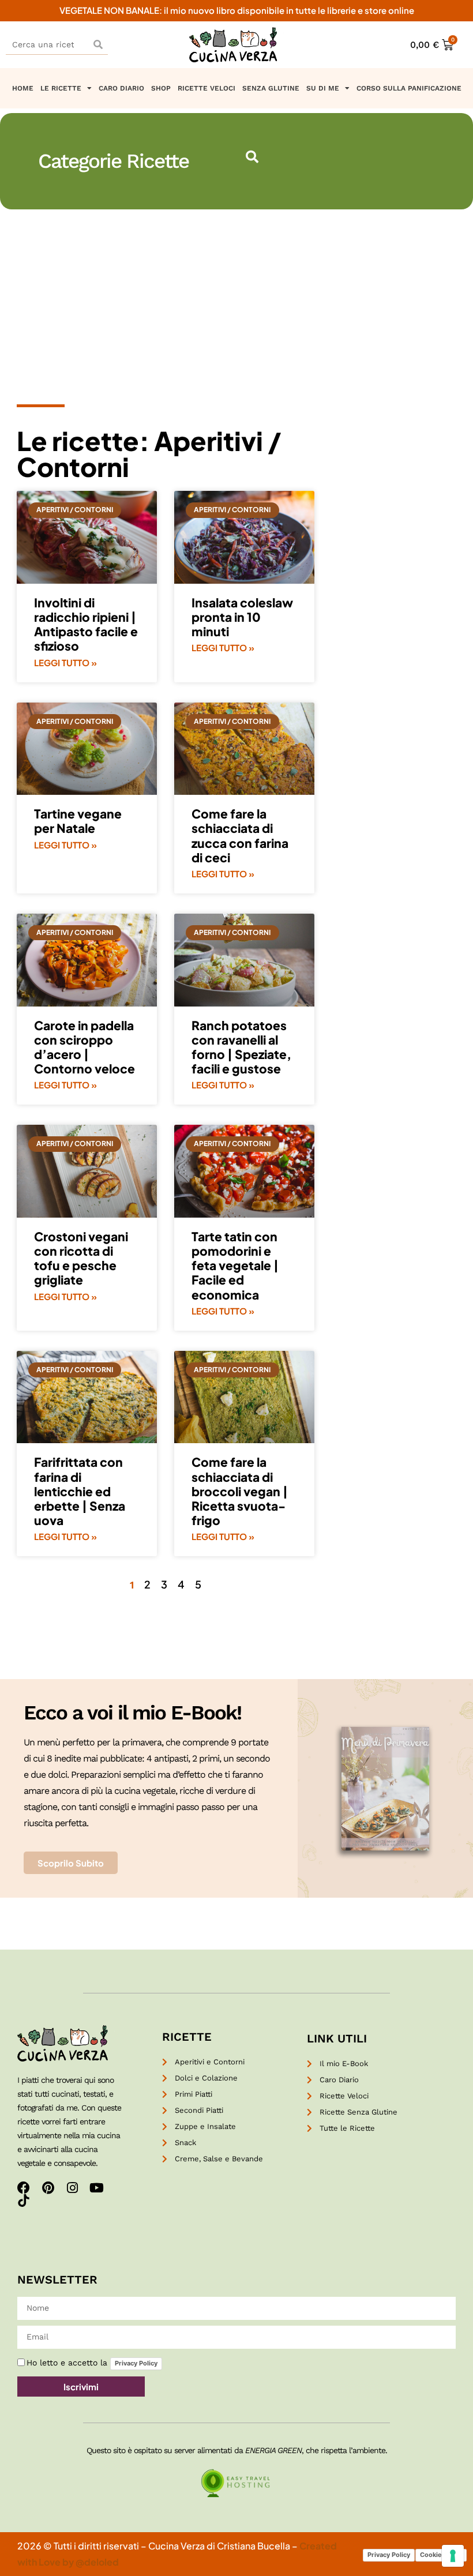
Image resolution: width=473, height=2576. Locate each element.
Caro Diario (121, 88)
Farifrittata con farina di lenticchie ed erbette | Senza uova (80, 1491)
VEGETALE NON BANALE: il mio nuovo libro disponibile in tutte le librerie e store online (237, 10)
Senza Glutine (271, 88)
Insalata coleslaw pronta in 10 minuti (242, 617)
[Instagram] (72, 2188)
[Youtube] (96, 2188)
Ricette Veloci (207, 88)
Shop (161, 88)
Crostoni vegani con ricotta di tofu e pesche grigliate (81, 1258)
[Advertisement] (236, 296)
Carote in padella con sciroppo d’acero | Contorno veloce (85, 1047)
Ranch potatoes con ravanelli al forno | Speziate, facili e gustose (241, 1047)
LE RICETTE (61, 88)
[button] (252, 157)
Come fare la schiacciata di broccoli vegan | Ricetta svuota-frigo (240, 1491)
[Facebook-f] (24, 2188)
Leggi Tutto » (65, 662)
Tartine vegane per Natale (78, 821)
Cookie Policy (441, 2555)
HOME (23, 88)
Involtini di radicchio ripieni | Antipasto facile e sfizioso (86, 624)
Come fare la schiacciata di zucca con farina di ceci (240, 835)
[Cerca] (98, 45)
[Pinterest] (48, 2188)
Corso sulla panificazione (409, 88)
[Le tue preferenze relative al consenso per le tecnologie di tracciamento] (453, 2556)
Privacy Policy (136, 2363)
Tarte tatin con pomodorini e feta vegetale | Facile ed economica (235, 1266)
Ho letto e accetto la (92, 2363)
